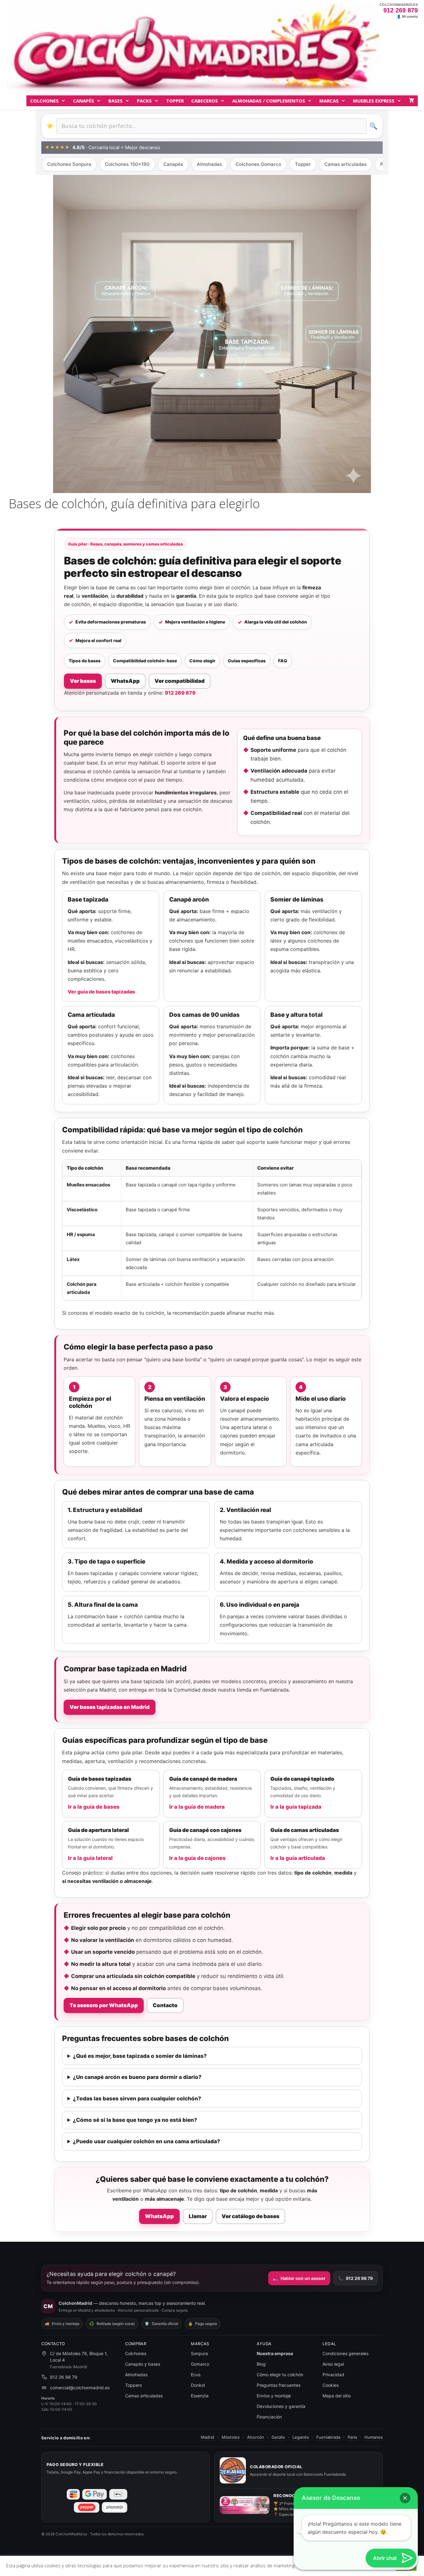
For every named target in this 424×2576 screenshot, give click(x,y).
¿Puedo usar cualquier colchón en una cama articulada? (147, 2141)
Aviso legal (333, 2364)
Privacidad (333, 2375)
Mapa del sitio (337, 2396)
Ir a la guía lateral (90, 1858)
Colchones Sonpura (69, 164)
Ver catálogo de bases (250, 2216)
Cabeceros (205, 101)
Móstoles (231, 2437)
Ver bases (83, 681)
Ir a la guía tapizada (296, 1807)
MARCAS (329, 101)
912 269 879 (401, 10)
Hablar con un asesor (299, 2278)
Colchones (44, 101)
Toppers (133, 2385)
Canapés (83, 101)
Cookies (331, 2385)
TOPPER (175, 101)
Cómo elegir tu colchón (280, 2375)
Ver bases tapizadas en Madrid (110, 1707)
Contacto (165, 2005)
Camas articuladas (345, 164)
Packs (144, 101)
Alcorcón (256, 2437)
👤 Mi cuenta (407, 17)
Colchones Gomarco (258, 164)
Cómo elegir (202, 661)
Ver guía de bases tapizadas (101, 992)
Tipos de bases (85, 661)
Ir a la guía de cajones (197, 1858)
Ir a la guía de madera (197, 1807)
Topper (303, 164)
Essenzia (200, 2396)
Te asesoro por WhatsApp (104, 2005)
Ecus (196, 2375)
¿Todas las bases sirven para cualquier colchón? (137, 2099)
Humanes (374, 2437)
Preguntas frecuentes (279, 2385)
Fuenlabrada (328, 2437)
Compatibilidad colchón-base (145, 661)
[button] (405, 2498)
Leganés (301, 2437)
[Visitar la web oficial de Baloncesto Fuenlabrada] (233, 2470)
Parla (352, 2437)
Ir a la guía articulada (298, 1858)
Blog (261, 2364)
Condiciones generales (345, 2353)
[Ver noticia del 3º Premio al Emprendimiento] (245, 2505)
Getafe (278, 2437)
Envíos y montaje (274, 2396)
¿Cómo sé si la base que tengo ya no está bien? (135, 2120)
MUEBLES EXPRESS (374, 101)
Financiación (269, 2417)
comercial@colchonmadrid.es (80, 2388)
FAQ (283, 661)
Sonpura (199, 2353)
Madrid (207, 2437)
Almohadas (209, 164)
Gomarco (200, 2364)
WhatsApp (125, 681)
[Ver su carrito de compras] (411, 101)
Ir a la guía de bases (94, 1807)
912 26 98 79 (355, 2278)
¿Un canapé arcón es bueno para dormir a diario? (137, 2077)
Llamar (198, 2216)
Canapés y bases (143, 2364)
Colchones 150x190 (127, 164)
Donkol (198, 2385)
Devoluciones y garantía (281, 2406)
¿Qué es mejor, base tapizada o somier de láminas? (140, 2056)
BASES (115, 101)
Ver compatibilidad (180, 681)
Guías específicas (247, 661)
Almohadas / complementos (269, 101)
